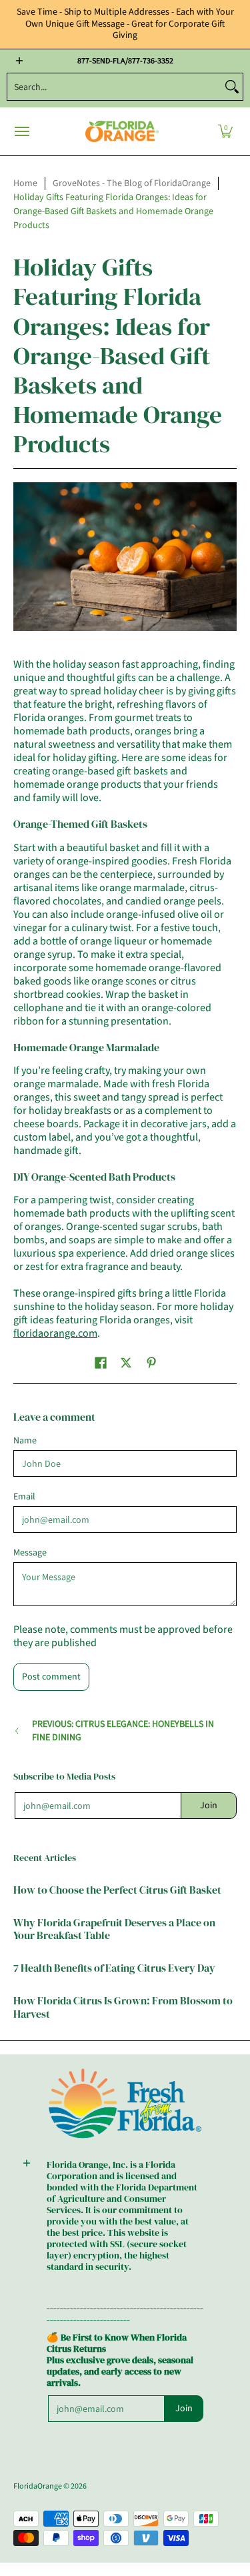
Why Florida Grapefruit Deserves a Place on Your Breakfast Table (114, 1929)
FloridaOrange (38, 2486)
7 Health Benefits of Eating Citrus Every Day (114, 1968)
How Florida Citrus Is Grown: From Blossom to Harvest (123, 2007)
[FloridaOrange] (122, 132)
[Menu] (21, 132)
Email (24, 1497)
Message (30, 1553)
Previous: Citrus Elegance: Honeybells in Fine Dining (123, 1731)
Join (209, 1806)
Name (25, 1441)
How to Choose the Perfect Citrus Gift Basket (117, 1890)
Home (25, 183)
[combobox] (114, 87)
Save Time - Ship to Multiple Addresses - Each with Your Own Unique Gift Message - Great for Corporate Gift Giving (125, 24)
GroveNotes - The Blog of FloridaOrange (132, 183)
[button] (225, 132)
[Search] (232, 87)
